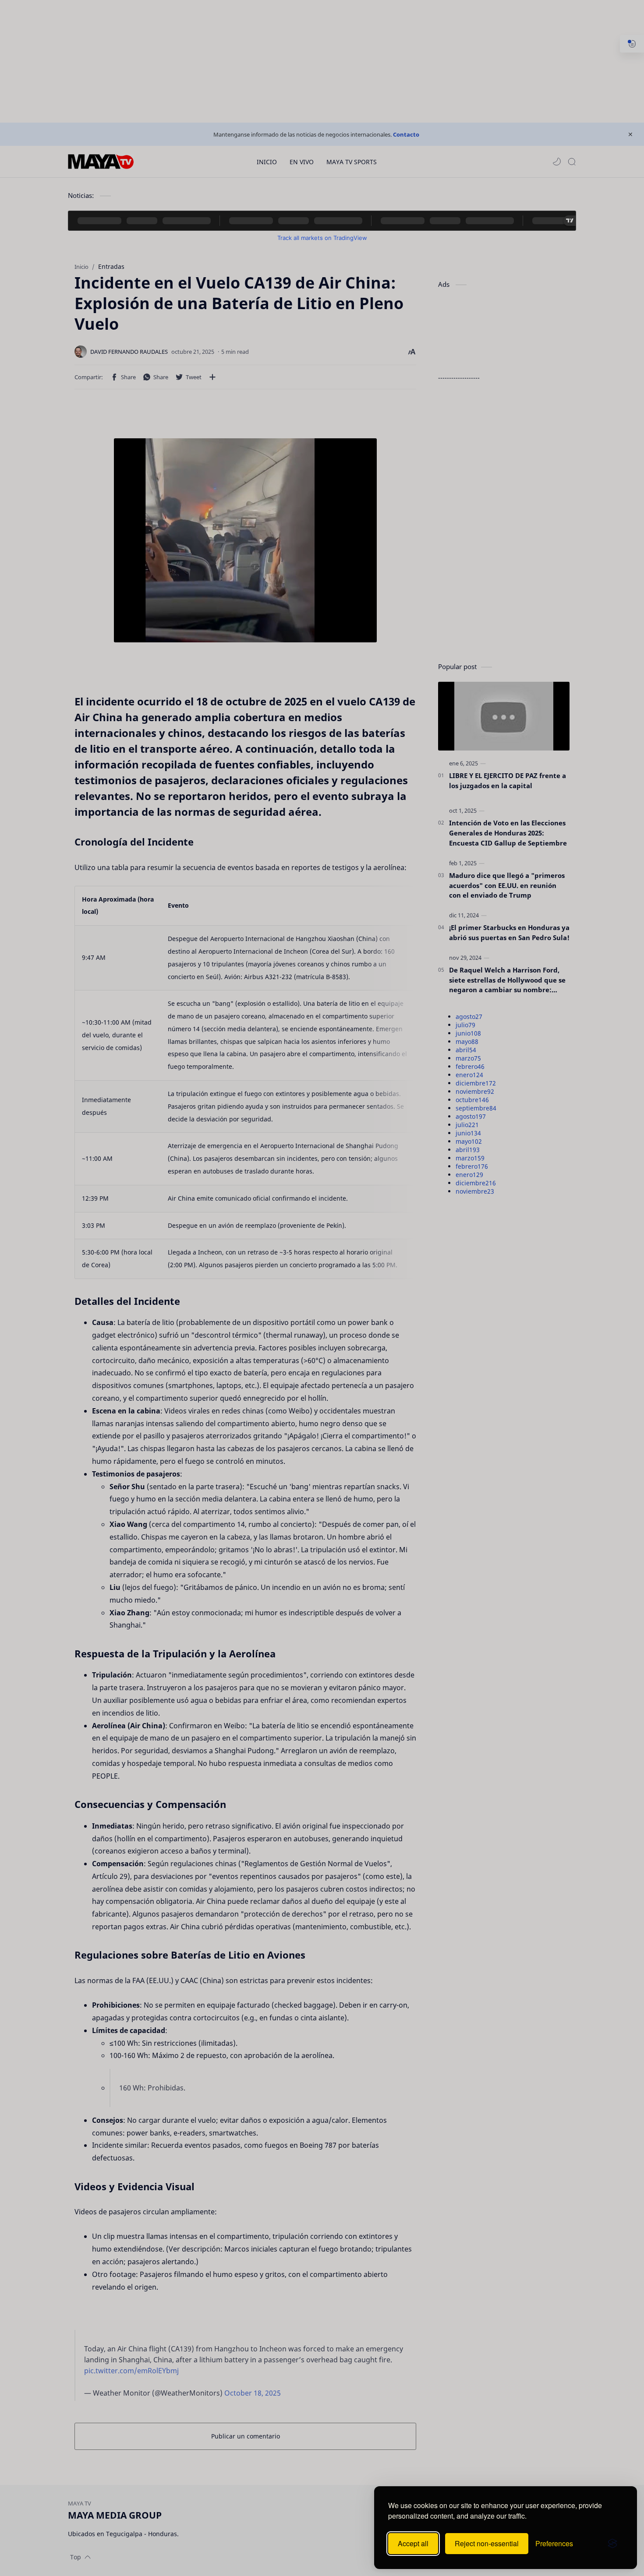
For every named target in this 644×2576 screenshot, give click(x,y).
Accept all (413, 2543)
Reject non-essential (487, 2543)
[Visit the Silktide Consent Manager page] (612, 2544)
